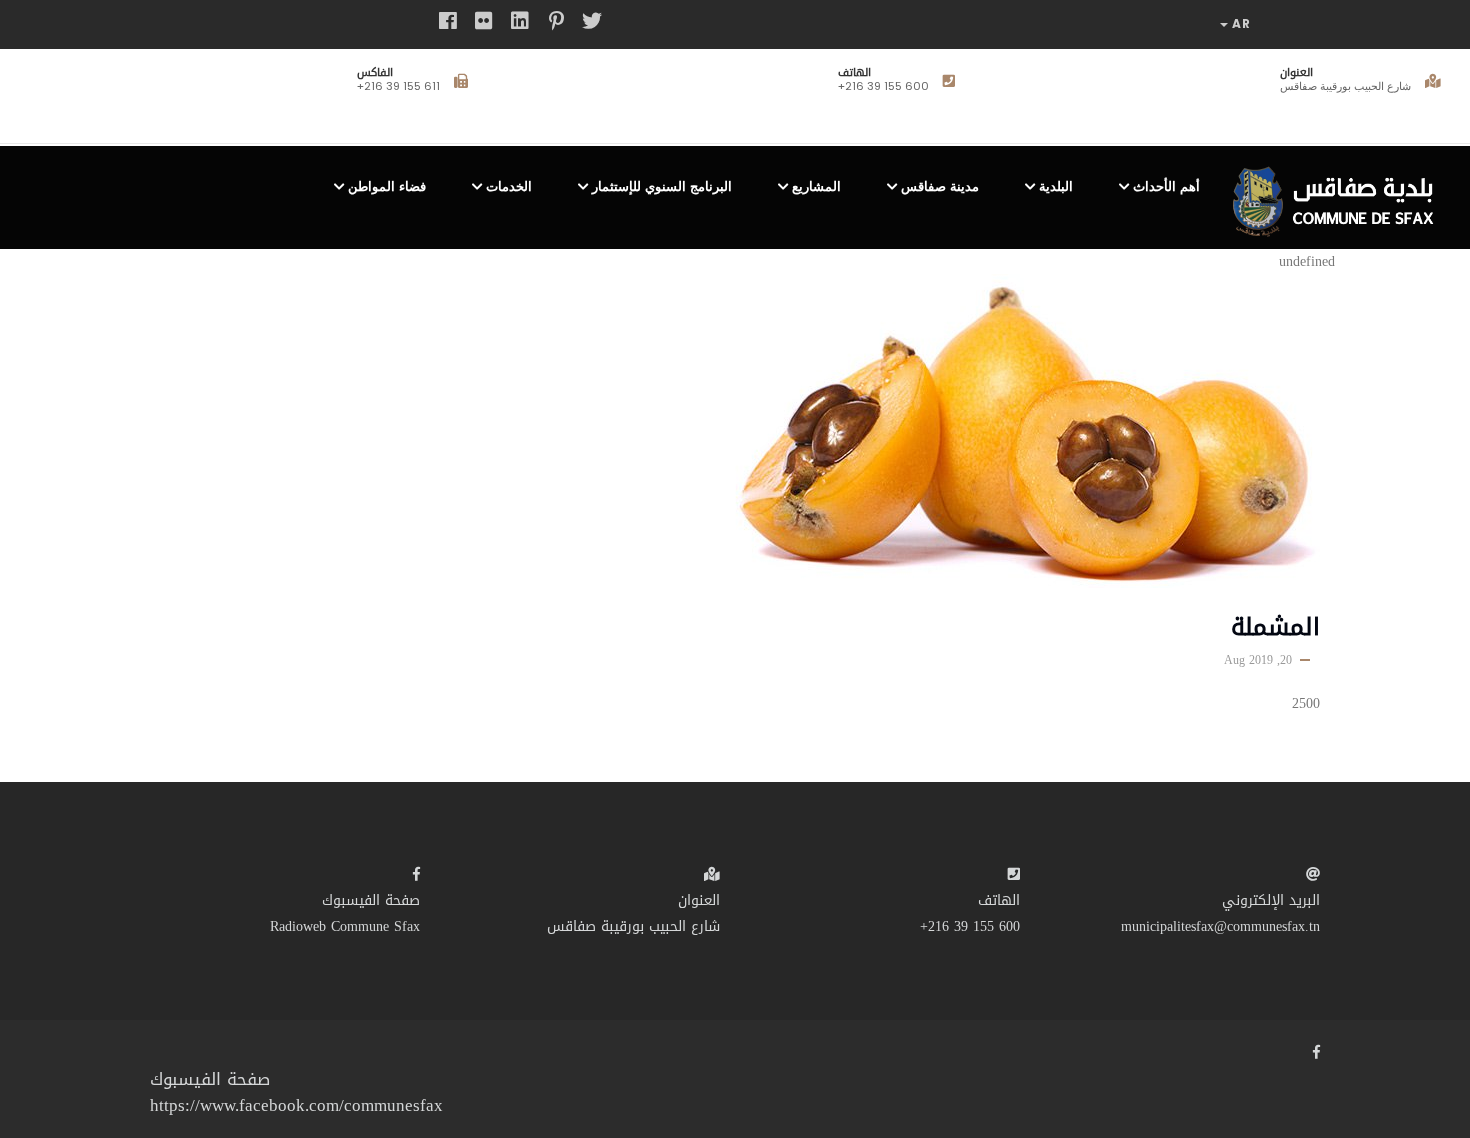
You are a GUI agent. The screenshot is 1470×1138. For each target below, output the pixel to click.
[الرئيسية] (1339, 193)
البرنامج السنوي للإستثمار (662, 186)
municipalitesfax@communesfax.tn (1220, 926)
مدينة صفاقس (940, 186)
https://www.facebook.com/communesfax (296, 1105)
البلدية (1056, 186)
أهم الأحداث (1166, 186)
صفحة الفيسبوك (371, 900)
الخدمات (509, 186)
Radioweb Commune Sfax (345, 926)
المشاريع (816, 186)
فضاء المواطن (387, 186)
